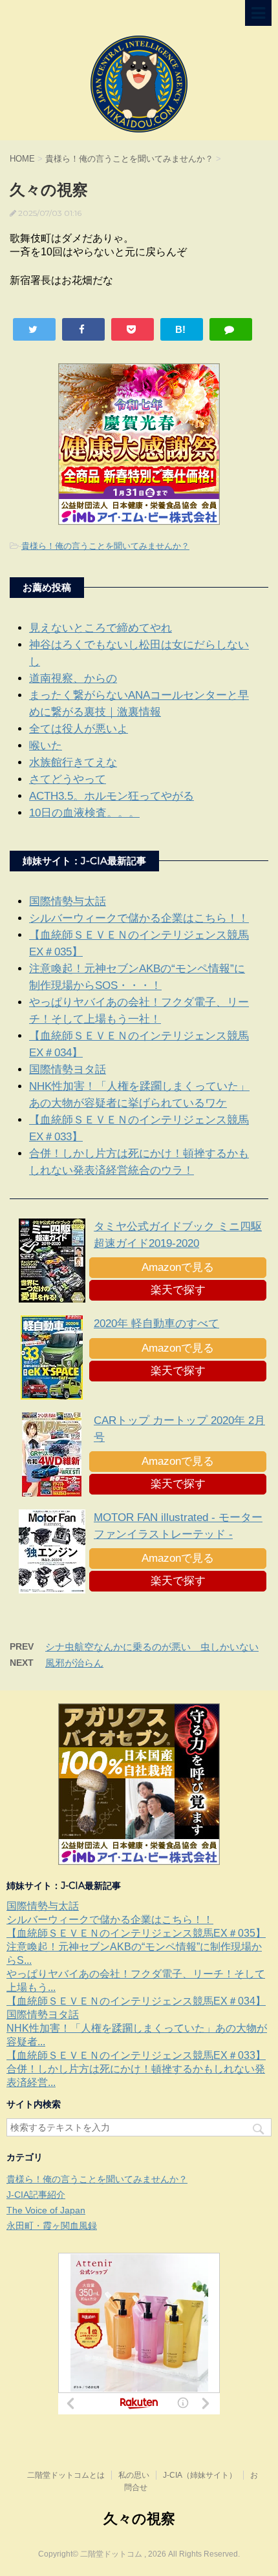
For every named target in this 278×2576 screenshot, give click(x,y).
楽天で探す (178, 1290)
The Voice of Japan (46, 2210)
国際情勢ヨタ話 (68, 1070)
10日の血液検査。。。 (84, 813)
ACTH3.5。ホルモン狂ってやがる (112, 796)
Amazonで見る (178, 1267)
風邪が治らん (74, 1663)
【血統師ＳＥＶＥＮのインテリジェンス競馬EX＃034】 (136, 2001)
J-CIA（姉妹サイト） (200, 2475)
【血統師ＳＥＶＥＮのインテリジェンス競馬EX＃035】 (136, 1933)
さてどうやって (68, 779)
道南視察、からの (73, 678)
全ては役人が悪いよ (79, 729)
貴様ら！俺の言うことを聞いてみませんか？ (105, 546)
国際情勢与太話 (68, 901)
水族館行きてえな (73, 762)
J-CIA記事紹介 (36, 2195)
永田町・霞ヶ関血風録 (52, 2226)
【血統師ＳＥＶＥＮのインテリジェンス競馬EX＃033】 (136, 2055)
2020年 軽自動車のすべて (156, 1324)
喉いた (46, 746)
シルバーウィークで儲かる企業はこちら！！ (139, 918)
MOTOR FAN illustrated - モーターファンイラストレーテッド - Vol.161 (178, 1534)
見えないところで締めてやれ (101, 628)
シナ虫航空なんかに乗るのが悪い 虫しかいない (152, 1647)
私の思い (134, 2475)
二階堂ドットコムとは (66, 2475)
